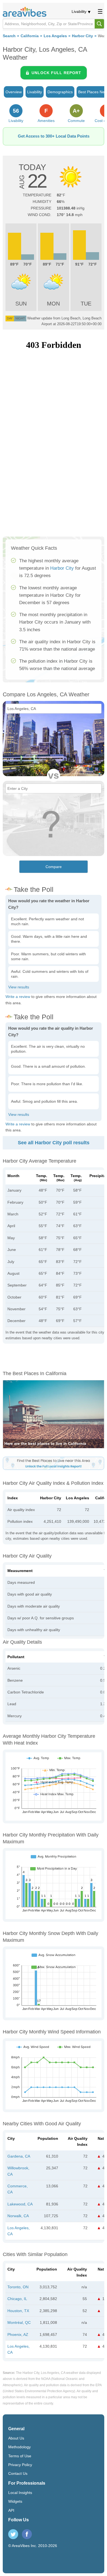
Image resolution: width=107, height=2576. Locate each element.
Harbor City (82, 36)
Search (9, 36)
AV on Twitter (13, 2534)
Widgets (15, 2501)
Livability (79, 11)
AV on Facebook (27, 2534)
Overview (14, 92)
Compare (54, 867)
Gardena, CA (19, 2156)
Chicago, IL (17, 2299)
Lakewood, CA (20, 2204)
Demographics (60, 92)
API (11, 2510)
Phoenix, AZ (18, 2335)
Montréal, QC (19, 2322)
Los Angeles (55, 36)
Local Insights (20, 2493)
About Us (16, 2438)
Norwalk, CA (18, 2216)
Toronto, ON (18, 2287)
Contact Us (18, 2473)
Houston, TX (18, 2311)
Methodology (19, 2447)
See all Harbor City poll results (54, 1143)
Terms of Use (20, 2456)
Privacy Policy (20, 2465)
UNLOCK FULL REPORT (56, 73)
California (30, 36)
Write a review (18, 997)
